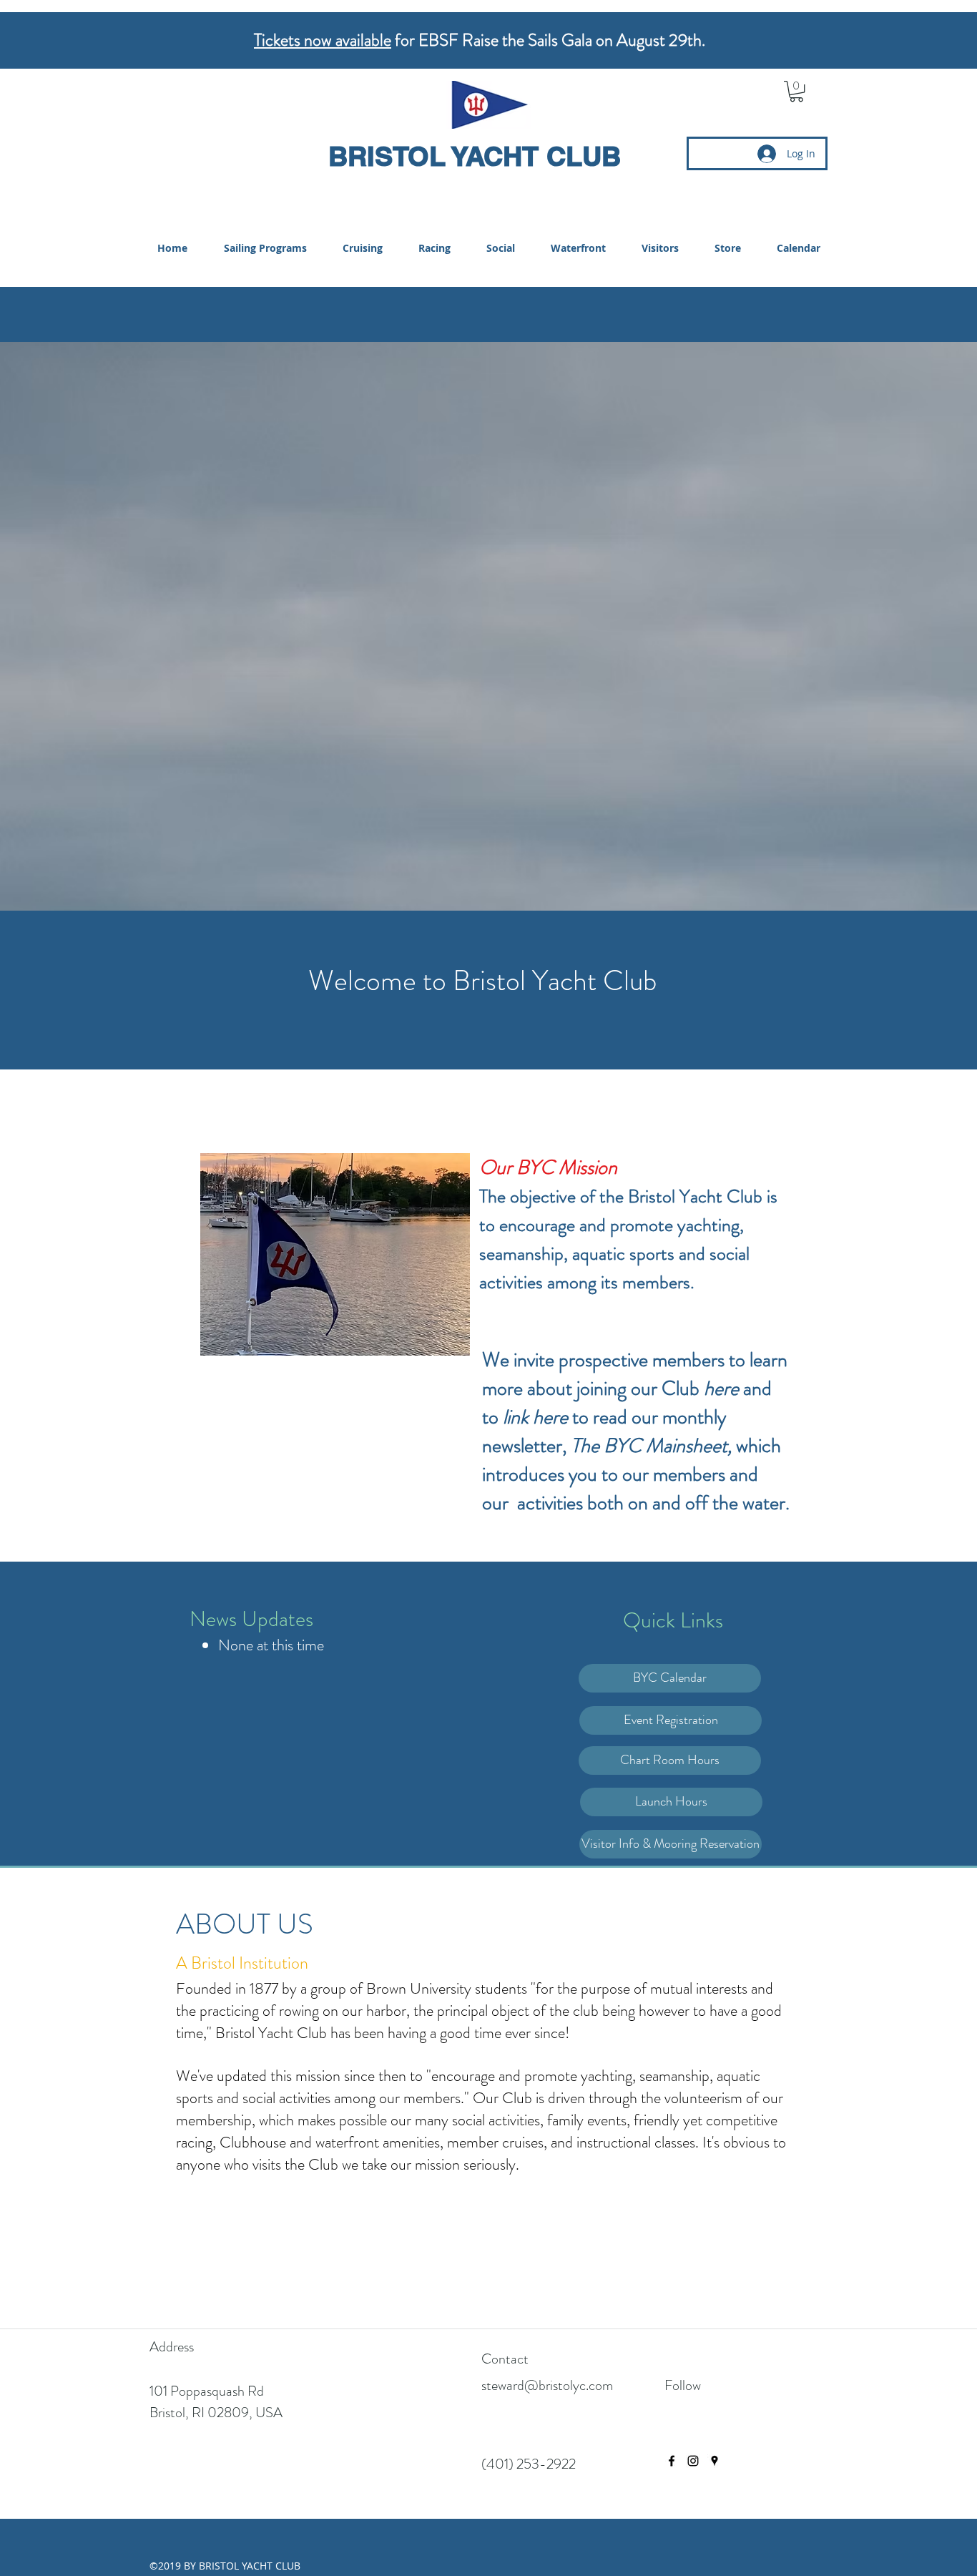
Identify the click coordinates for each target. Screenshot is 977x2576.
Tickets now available (323, 40)
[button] (796, 91)
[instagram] (693, 2461)
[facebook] (672, 2461)
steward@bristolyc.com (547, 2385)
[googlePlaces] (715, 2461)
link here (535, 1417)
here (721, 1389)
